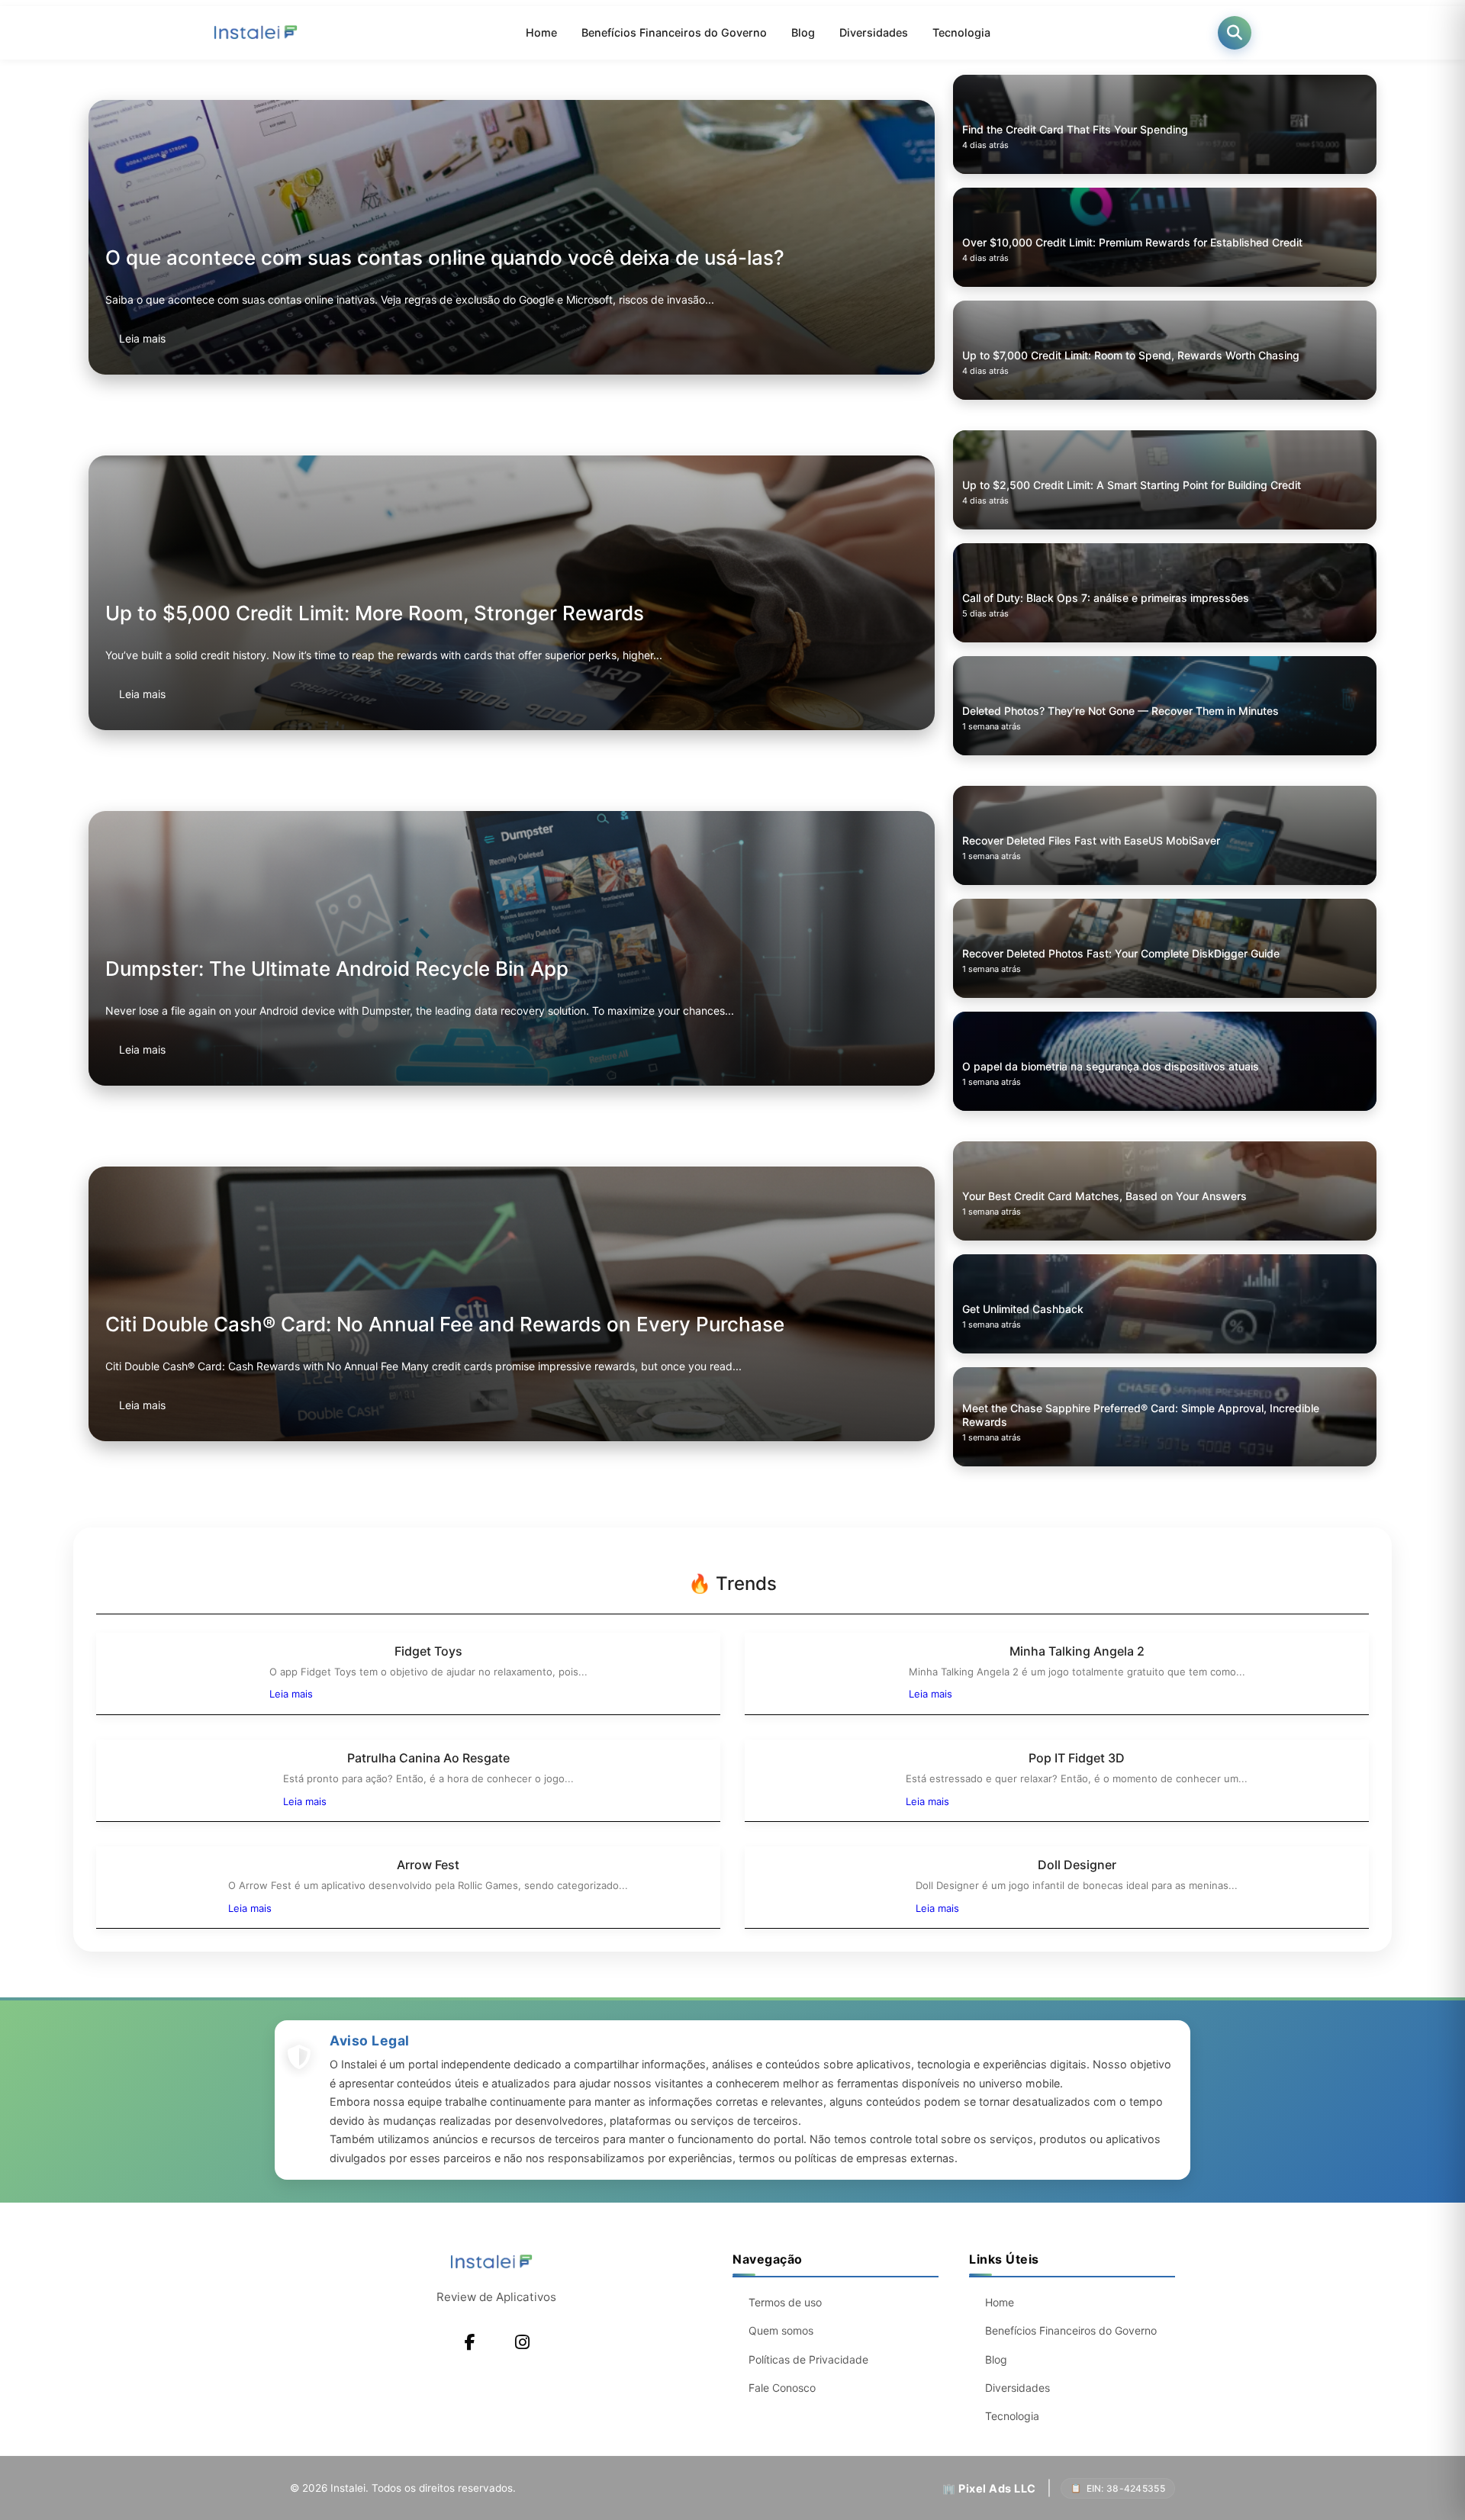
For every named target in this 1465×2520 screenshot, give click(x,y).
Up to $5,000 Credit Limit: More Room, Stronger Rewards (375, 613)
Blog (803, 32)
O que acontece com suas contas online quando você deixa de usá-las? (445, 257)
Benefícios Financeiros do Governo (674, 32)
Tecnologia (961, 32)
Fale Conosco (782, 2388)
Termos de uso (785, 2302)
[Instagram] (522, 2342)
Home (541, 32)
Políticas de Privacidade (808, 2359)
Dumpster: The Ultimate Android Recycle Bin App (337, 969)
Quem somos (781, 2330)
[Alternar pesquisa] (1235, 33)
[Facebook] (470, 2342)
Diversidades (874, 32)
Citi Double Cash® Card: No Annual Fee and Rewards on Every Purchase (445, 1324)
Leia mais (142, 338)
